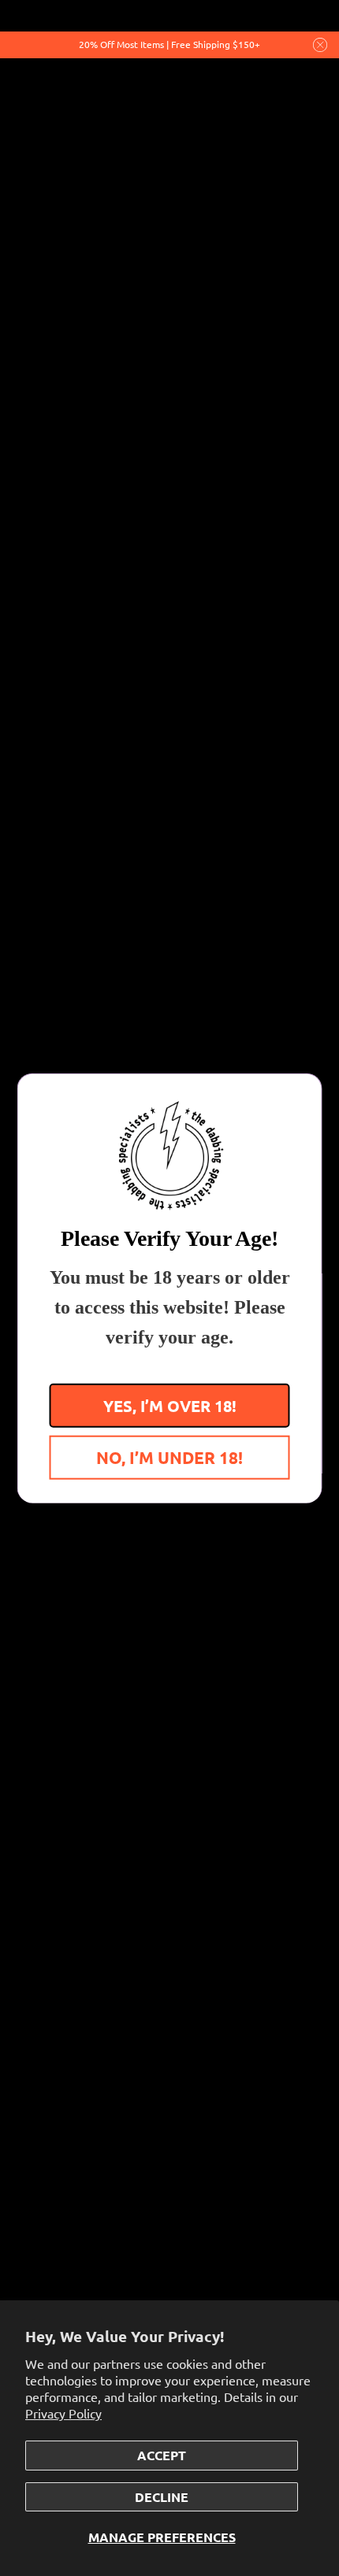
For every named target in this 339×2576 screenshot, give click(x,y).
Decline (162, 2497)
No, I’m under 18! (169, 1457)
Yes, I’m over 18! (170, 1405)
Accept (162, 2455)
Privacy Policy (63, 2413)
